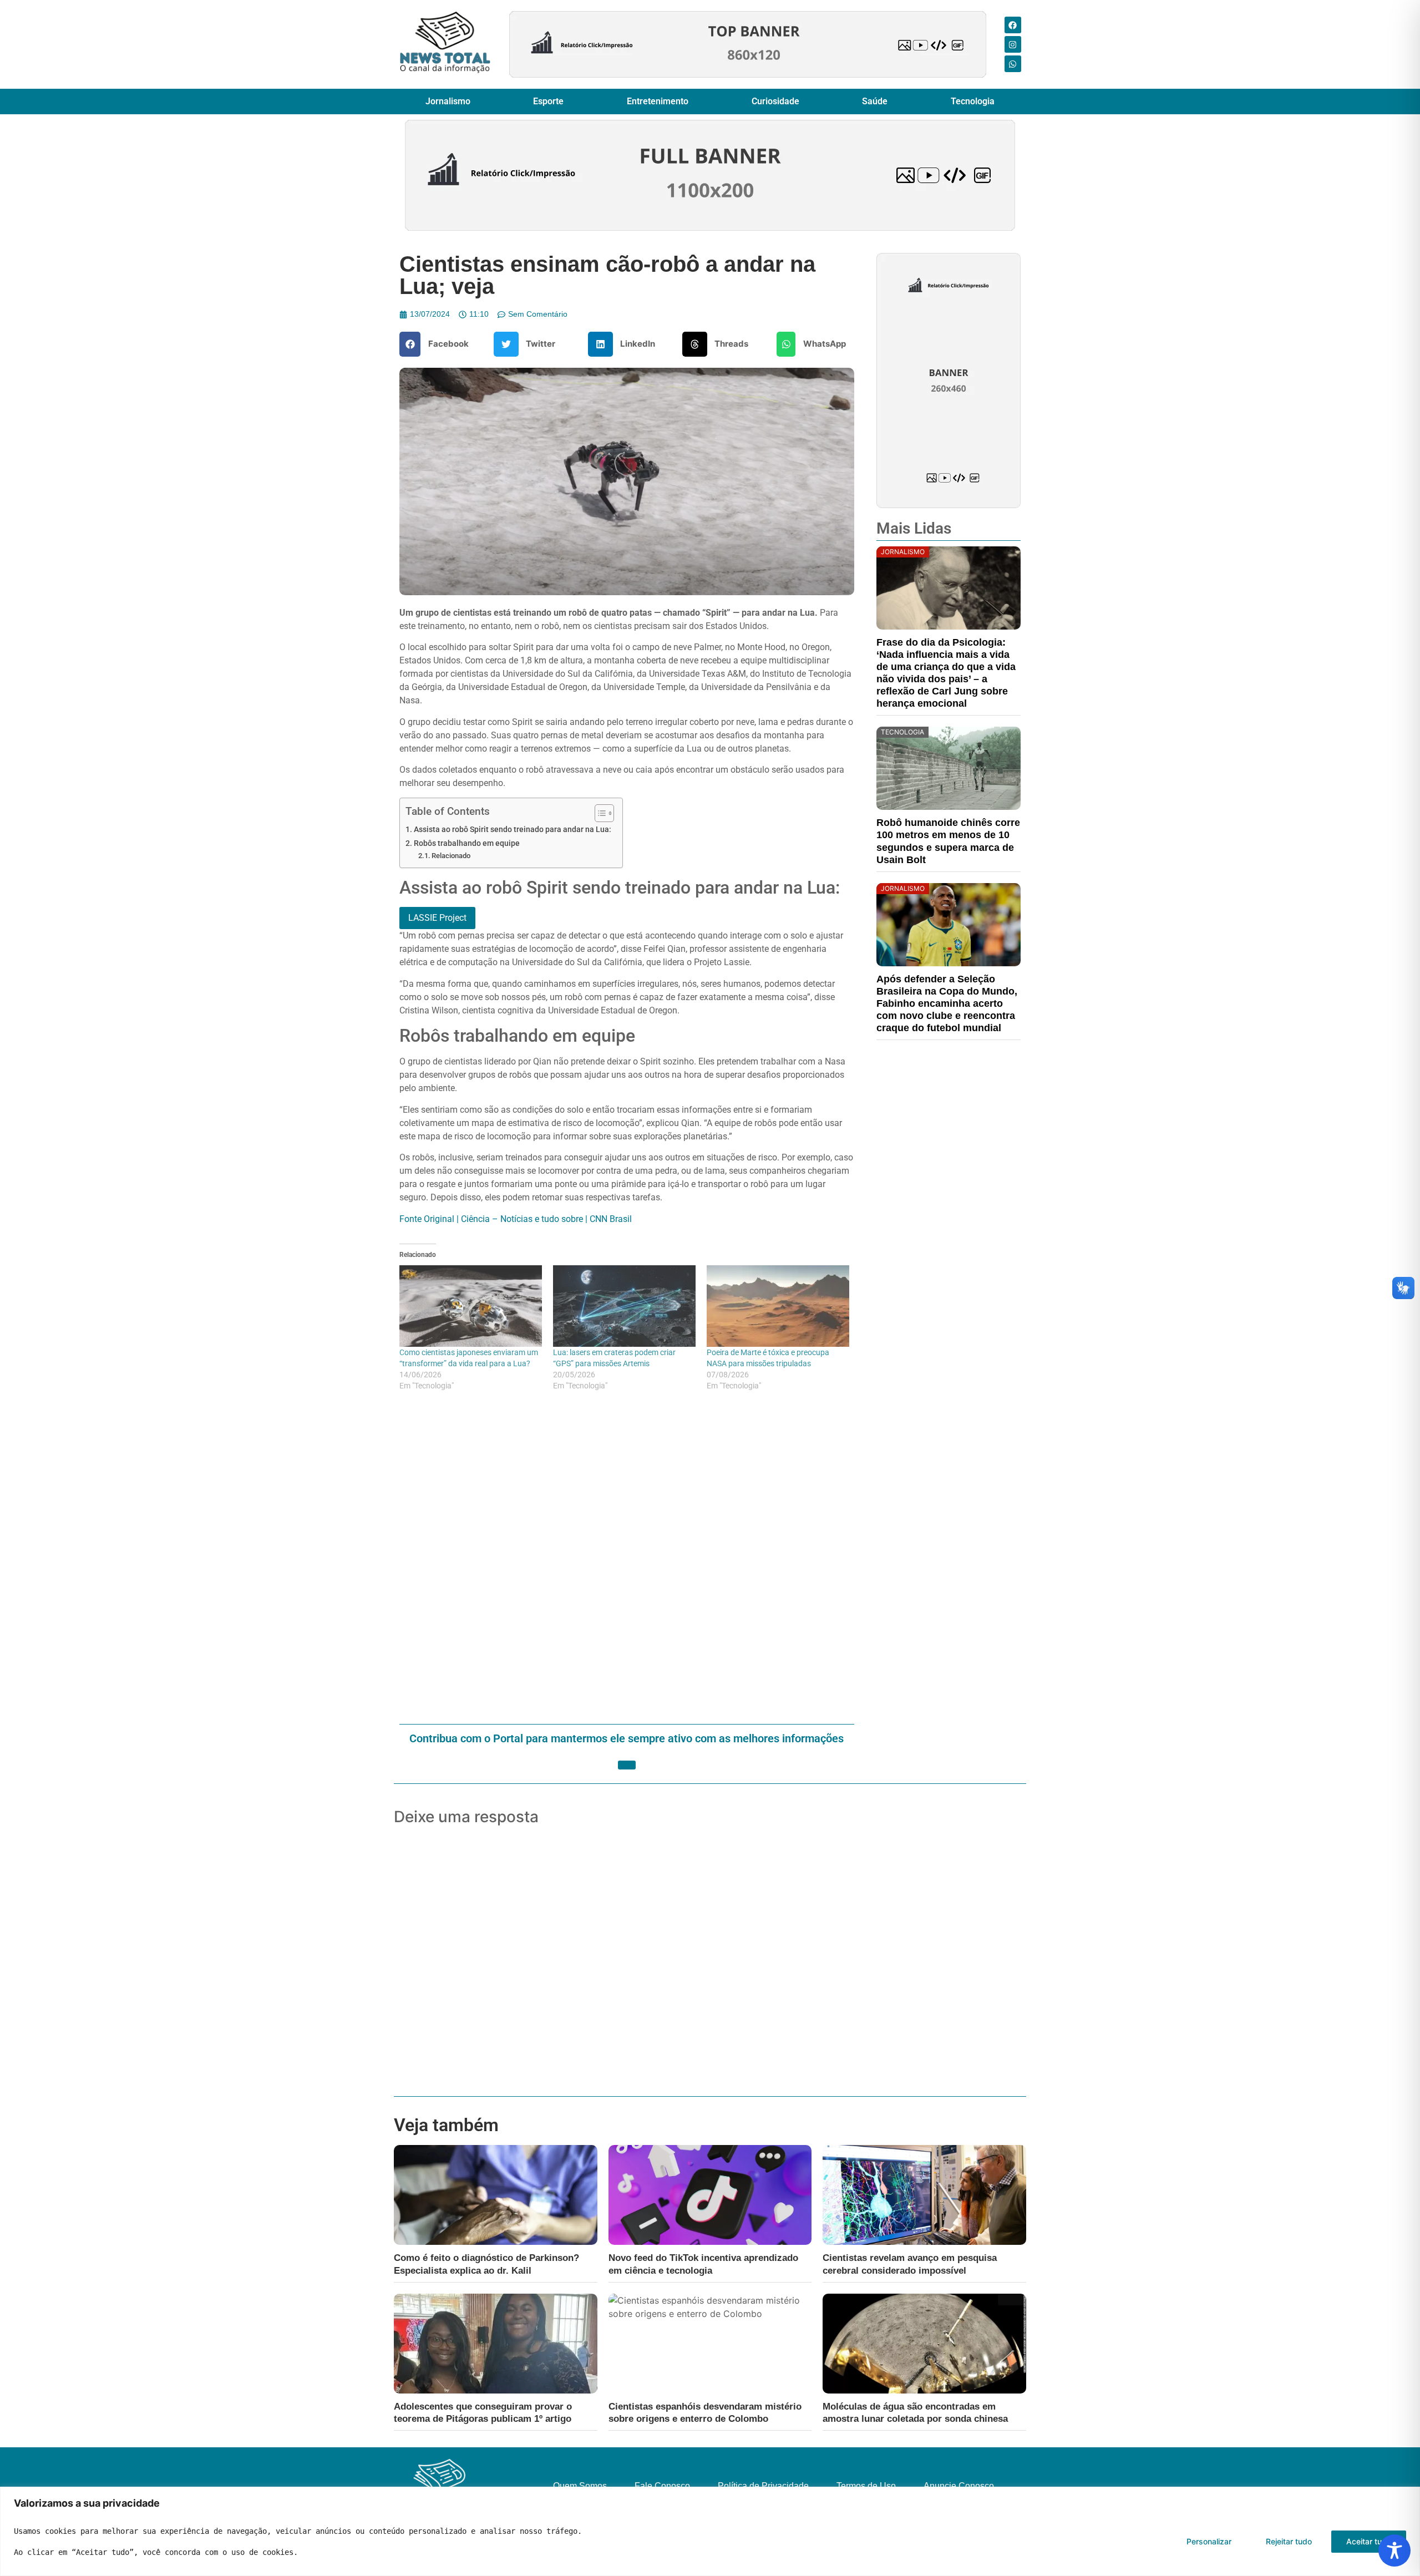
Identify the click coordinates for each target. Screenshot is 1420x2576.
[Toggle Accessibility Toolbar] (1394, 2550)
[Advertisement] (627, 1559)
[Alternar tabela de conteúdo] (599, 813)
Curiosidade (775, 101)
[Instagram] (1013, 44)
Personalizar (1209, 2541)
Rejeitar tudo (1289, 2541)
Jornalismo (448, 101)
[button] (438, 344)
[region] (710, 2531)
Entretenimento (658, 101)
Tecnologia (973, 101)
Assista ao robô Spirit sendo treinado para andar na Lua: (513, 830)
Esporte (548, 101)
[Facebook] (1013, 25)
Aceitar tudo (1369, 2541)
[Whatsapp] (1013, 64)
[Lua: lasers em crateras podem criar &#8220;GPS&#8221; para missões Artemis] (624, 1306)
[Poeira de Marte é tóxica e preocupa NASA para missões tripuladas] (778, 1306)
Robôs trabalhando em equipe (467, 843)
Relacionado (451, 856)
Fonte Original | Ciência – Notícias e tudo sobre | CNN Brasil (516, 1219)
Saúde (875, 101)
